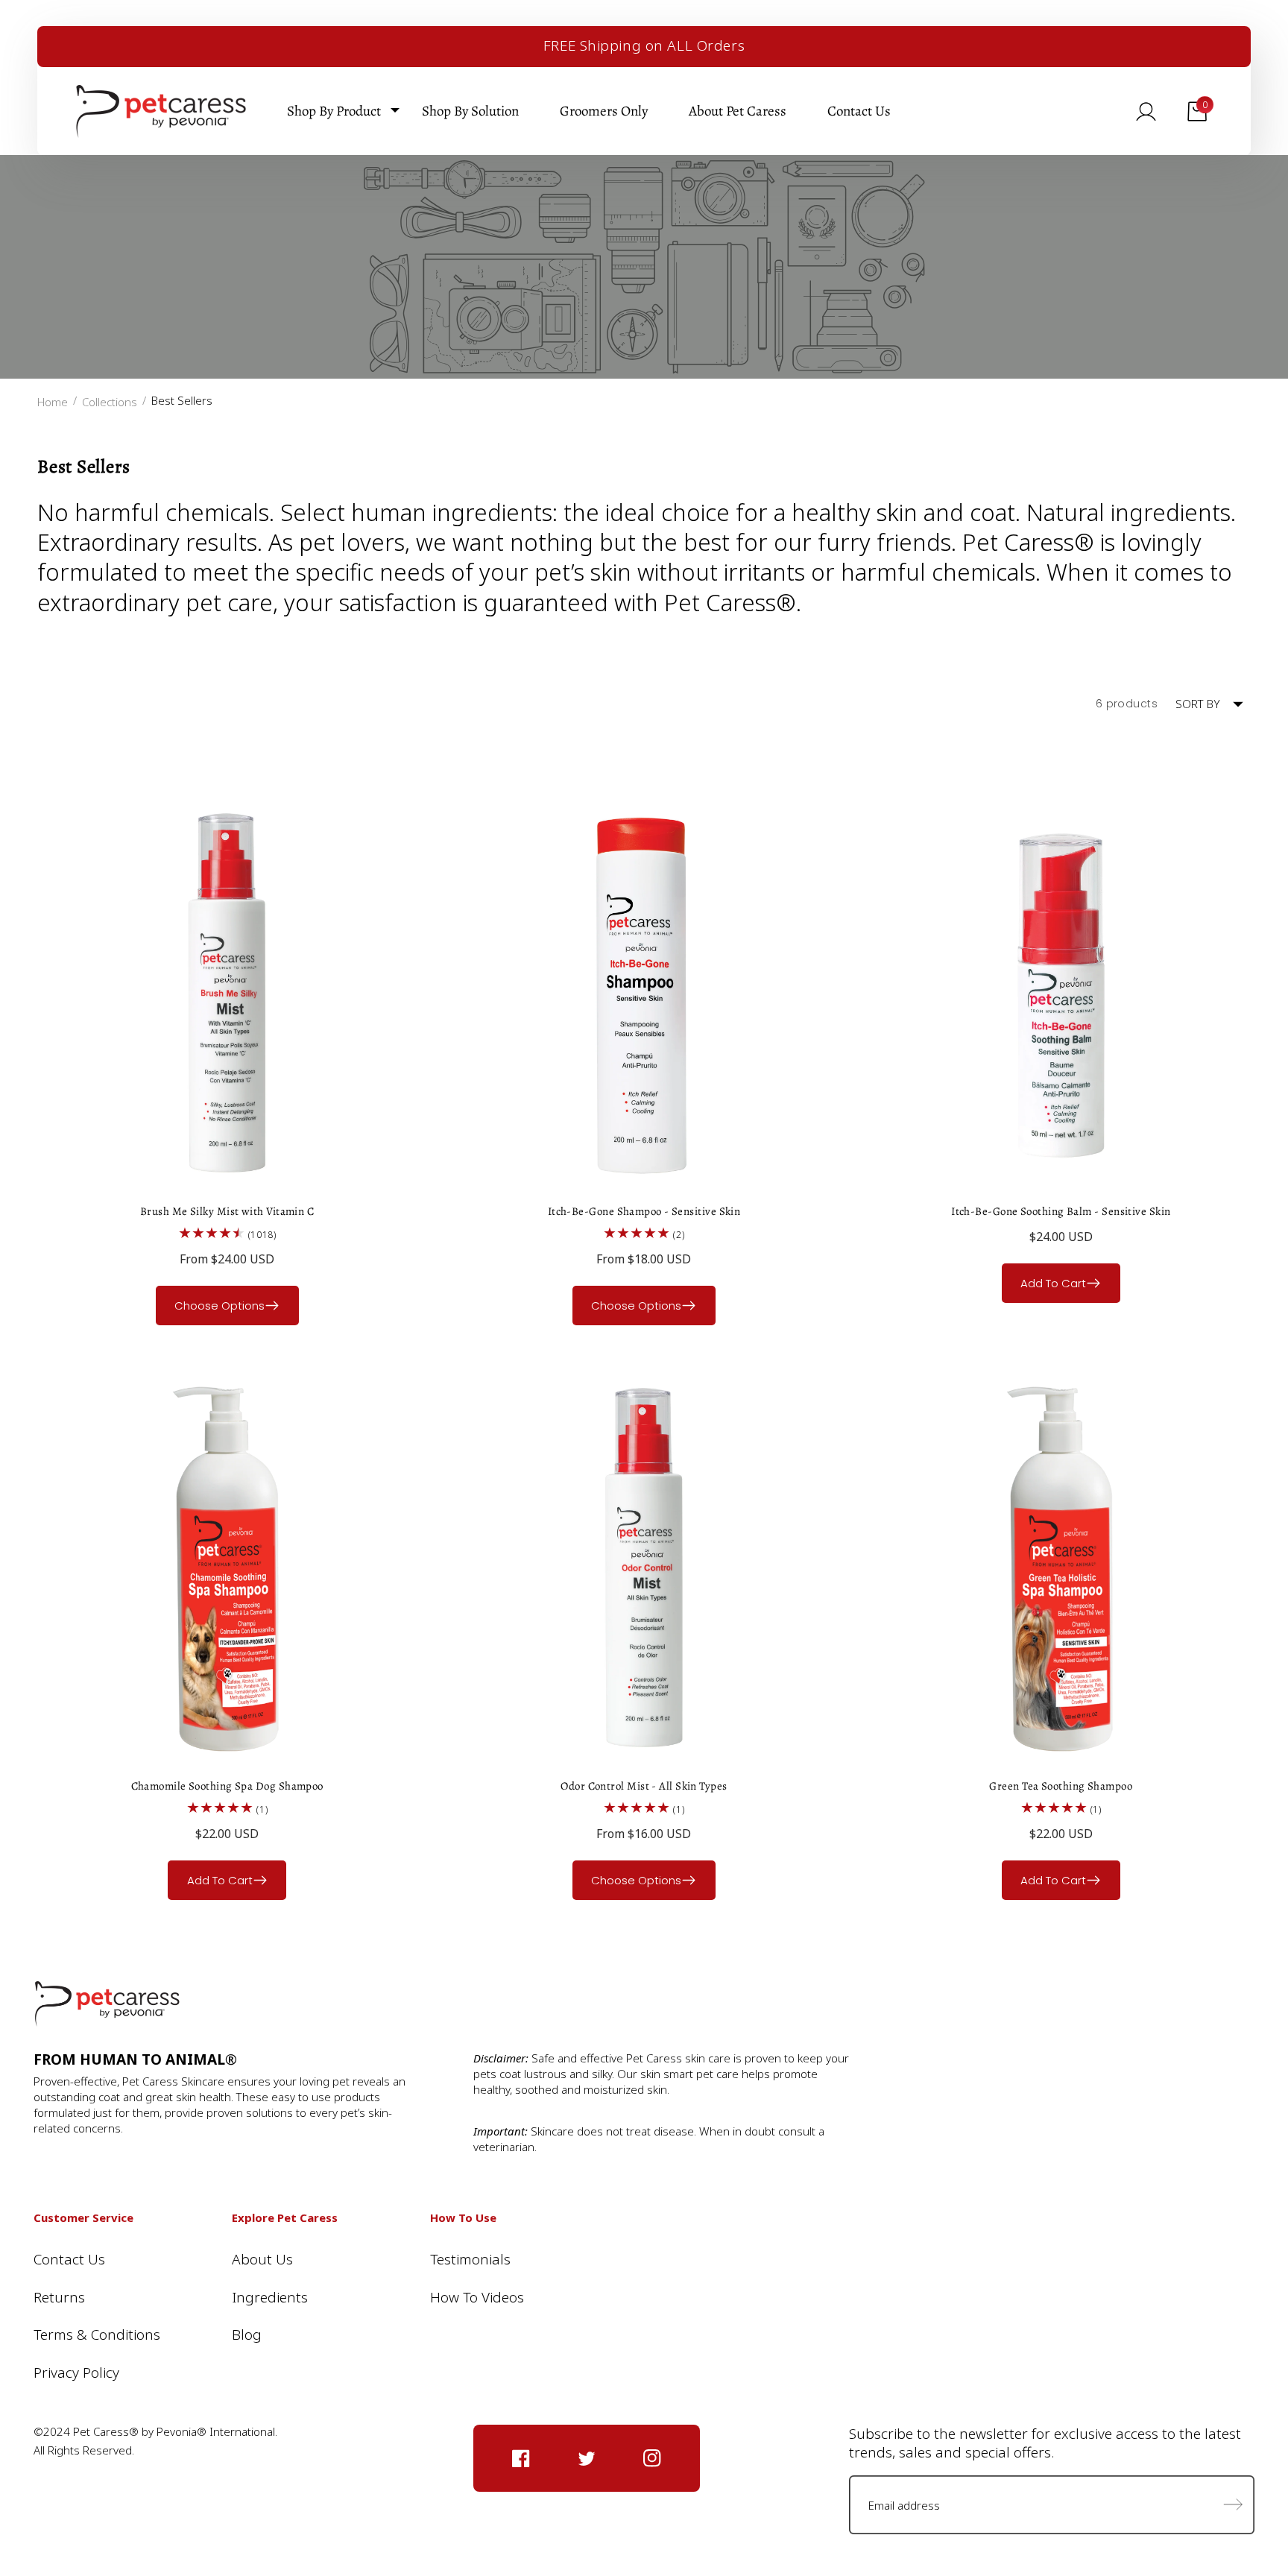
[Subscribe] (1233, 2505)
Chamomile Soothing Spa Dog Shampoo (227, 1786)
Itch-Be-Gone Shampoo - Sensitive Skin (644, 1211)
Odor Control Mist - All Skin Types (644, 1786)
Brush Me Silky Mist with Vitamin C (227, 1211)
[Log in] (1146, 111)
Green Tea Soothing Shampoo (1061, 1786)
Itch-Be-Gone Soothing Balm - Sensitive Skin (1061, 1211)
